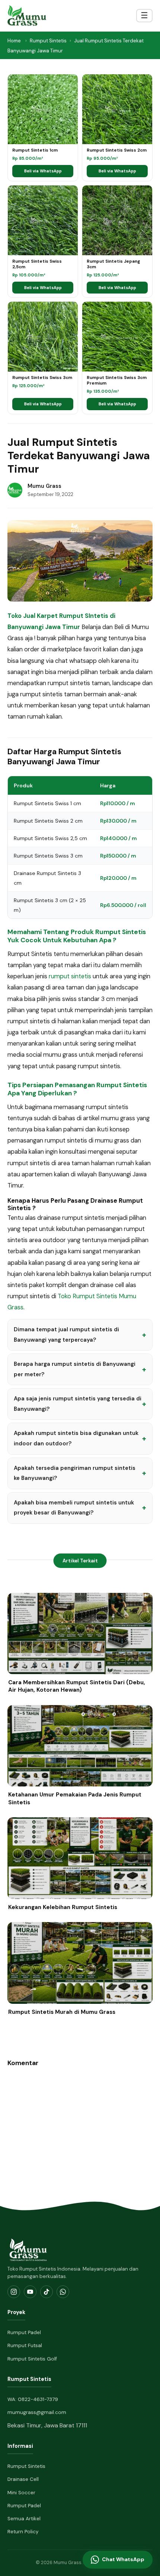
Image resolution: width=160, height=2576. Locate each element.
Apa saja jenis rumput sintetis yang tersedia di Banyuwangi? (78, 1404)
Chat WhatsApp (123, 2559)
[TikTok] (47, 2292)
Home (14, 41)
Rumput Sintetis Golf (32, 2359)
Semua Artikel (24, 2519)
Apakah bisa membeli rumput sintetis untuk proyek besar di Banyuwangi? (74, 1508)
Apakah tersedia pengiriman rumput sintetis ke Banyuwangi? (75, 1473)
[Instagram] (14, 2292)
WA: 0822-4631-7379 (33, 2399)
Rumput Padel (24, 2332)
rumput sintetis (70, 976)
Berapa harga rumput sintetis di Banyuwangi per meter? (75, 1369)
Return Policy (23, 2532)
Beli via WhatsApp (43, 171)
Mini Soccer (21, 2493)
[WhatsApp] (63, 2292)
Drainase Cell (23, 2479)
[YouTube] (30, 2292)
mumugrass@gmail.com (37, 2412)
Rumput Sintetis (48, 41)
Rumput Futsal (25, 2345)
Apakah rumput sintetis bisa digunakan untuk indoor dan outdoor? (76, 1438)
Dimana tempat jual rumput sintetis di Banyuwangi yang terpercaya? (66, 1335)
